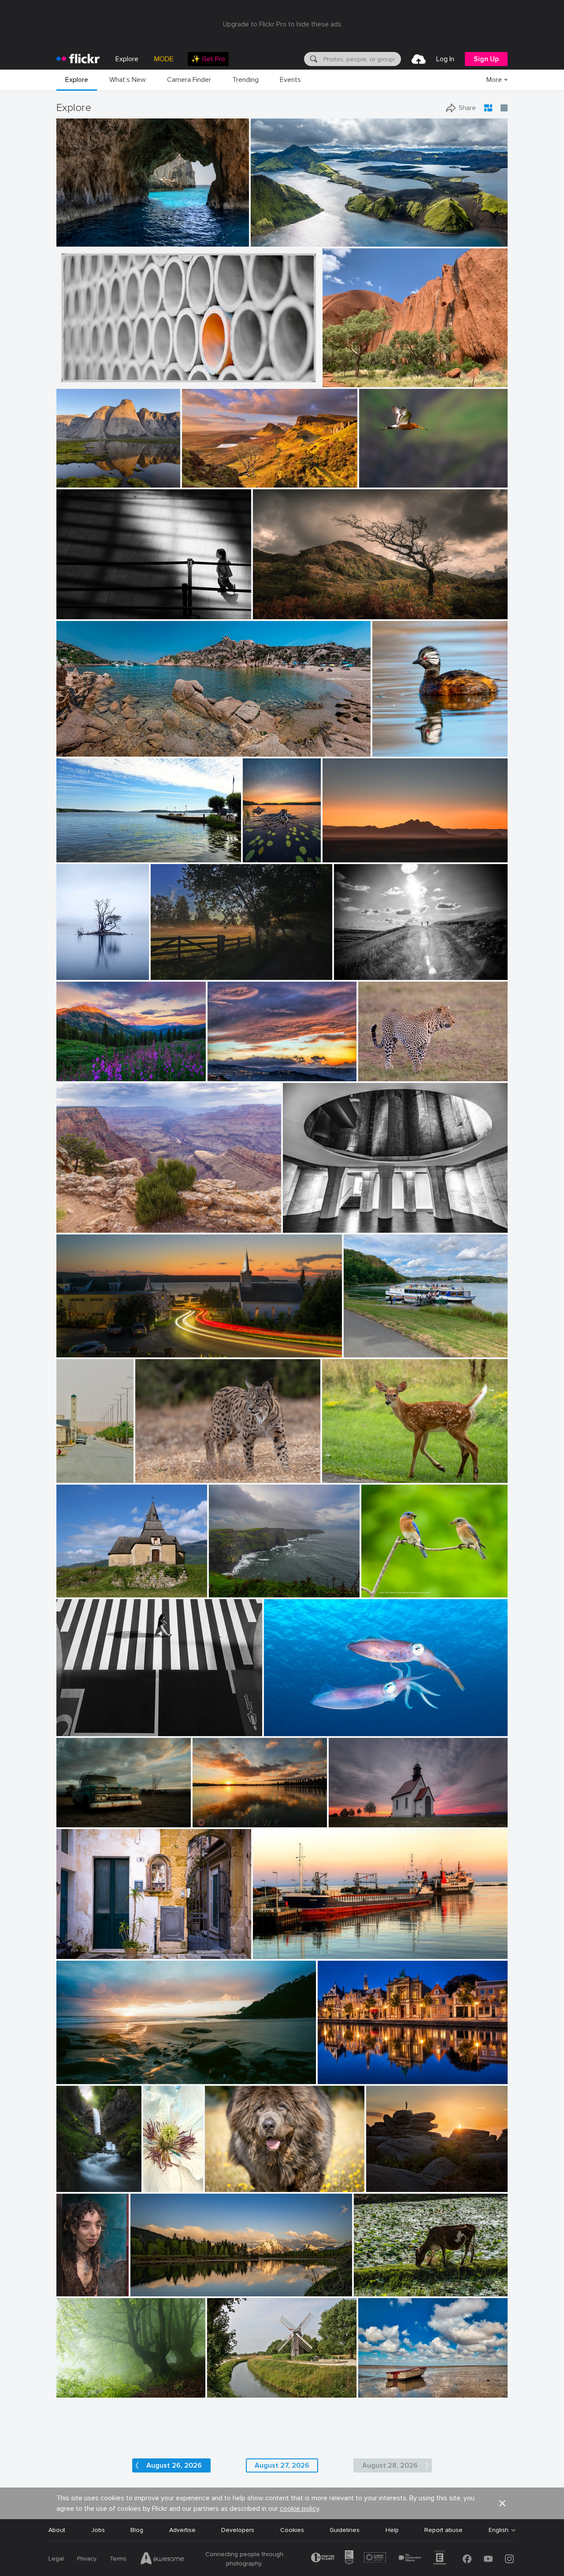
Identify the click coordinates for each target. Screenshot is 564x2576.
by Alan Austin (272, 1953)
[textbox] (361, 59)
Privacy (87, 2559)
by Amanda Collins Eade (234, 2186)
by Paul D (70, 1351)
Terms (118, 2559)
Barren (69, 1813)
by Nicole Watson (343, 1476)
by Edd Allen (270, 613)
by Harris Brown (382, 1591)
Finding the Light (84, 233)
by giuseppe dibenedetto (85, 1953)
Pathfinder (271, 605)
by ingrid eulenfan (367, 1351)
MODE (164, 59)
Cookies (292, 2530)
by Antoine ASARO (80, 750)
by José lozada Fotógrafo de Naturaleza (416, 750)
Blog (137, 2530)
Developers (238, 2530)
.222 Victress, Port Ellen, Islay (298, 1945)
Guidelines (345, 2530)
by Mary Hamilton (79, 974)
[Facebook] (467, 2559)
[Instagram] (509, 2559)
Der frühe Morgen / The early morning (208, 966)
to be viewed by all (87, 1945)
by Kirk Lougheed (78, 1226)
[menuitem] (208, 59)
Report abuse (443, 2530)
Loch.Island (76, 966)
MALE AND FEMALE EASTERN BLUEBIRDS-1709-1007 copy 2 (410, 1584)
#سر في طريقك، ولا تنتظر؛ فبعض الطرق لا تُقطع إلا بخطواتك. (72, 1469)
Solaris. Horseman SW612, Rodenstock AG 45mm (130, 2070)
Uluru (334, 373)
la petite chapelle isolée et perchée (109, 1584)
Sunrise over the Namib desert (369, 848)
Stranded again (384, 2384)
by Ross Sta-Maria (214, 1821)
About (57, 2530)
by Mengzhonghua (80, 1075)
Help (392, 2530)
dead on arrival (353, 1813)
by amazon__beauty (383, 2391)
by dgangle (146, 2290)
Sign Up (486, 59)
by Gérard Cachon (287, 1730)
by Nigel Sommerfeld (81, 2078)
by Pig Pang (72, 381)
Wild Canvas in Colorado (95, 1067)
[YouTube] (488, 2559)
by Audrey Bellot (74, 2186)
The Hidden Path (74, 2178)
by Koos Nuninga (339, 2078)
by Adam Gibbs (76, 481)
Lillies (254, 848)
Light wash (201, 474)
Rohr (67, 373)
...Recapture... (79, 605)
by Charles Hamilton (69, 2290)
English (499, 2530)
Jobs (98, 2530)
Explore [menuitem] (127, 59)
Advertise (182, 2530)
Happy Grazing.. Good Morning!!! (403, 2282)
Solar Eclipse (388, 2178)
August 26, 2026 (174, 2465)
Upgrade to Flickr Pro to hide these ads (282, 24)
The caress (283, 1722)
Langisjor (267, 233)
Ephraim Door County (91, 1343)
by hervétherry (226, 2391)
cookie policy (299, 2509)
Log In (445, 59)
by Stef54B (150, 1476)
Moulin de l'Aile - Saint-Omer (251, 2384)
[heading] (78, 59)
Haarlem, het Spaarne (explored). (368, 2070)
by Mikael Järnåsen (257, 856)
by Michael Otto (303, 1226)
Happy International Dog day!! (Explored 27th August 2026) (260, 2178)
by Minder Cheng (381, 481)
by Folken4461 (377, 1075)
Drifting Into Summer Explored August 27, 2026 (123, 848)
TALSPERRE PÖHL (373, 1343)
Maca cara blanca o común (414, 743)
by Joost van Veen (344, 856)
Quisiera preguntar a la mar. (252, 1584)
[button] (213, 239)
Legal (56, 2559)
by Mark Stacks (76, 1821)
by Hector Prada (76, 2391)
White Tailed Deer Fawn (360, 1469)
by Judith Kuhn (349, 1821)
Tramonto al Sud (235, 1067)
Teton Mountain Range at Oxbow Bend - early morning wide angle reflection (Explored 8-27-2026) (217, 2282)
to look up (301, 1219)
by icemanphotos (77, 240)
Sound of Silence (84, 2384)
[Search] (313, 59)
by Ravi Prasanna (376, 2290)
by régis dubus (75, 1591)
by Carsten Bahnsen (175, 974)
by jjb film (70, 613)
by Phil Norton (385, 2186)
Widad (69, 2282)
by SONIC (70, 1476)
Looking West (79, 1219)
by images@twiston (205, 481)
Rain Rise (209, 1813)
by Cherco (70, 1730)
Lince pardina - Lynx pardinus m (183, 1469)
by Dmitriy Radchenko (361, 974)
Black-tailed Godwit (390, 474)
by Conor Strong (343, 381)
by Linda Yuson (76, 856)
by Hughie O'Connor (276, 240)
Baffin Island (78, 474)
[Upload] (419, 59)
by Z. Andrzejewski (150, 2186)
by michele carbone (231, 1075)
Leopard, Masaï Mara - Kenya (403, 1067)
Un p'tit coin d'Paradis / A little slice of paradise (127, 743)
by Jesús (221, 1591)
